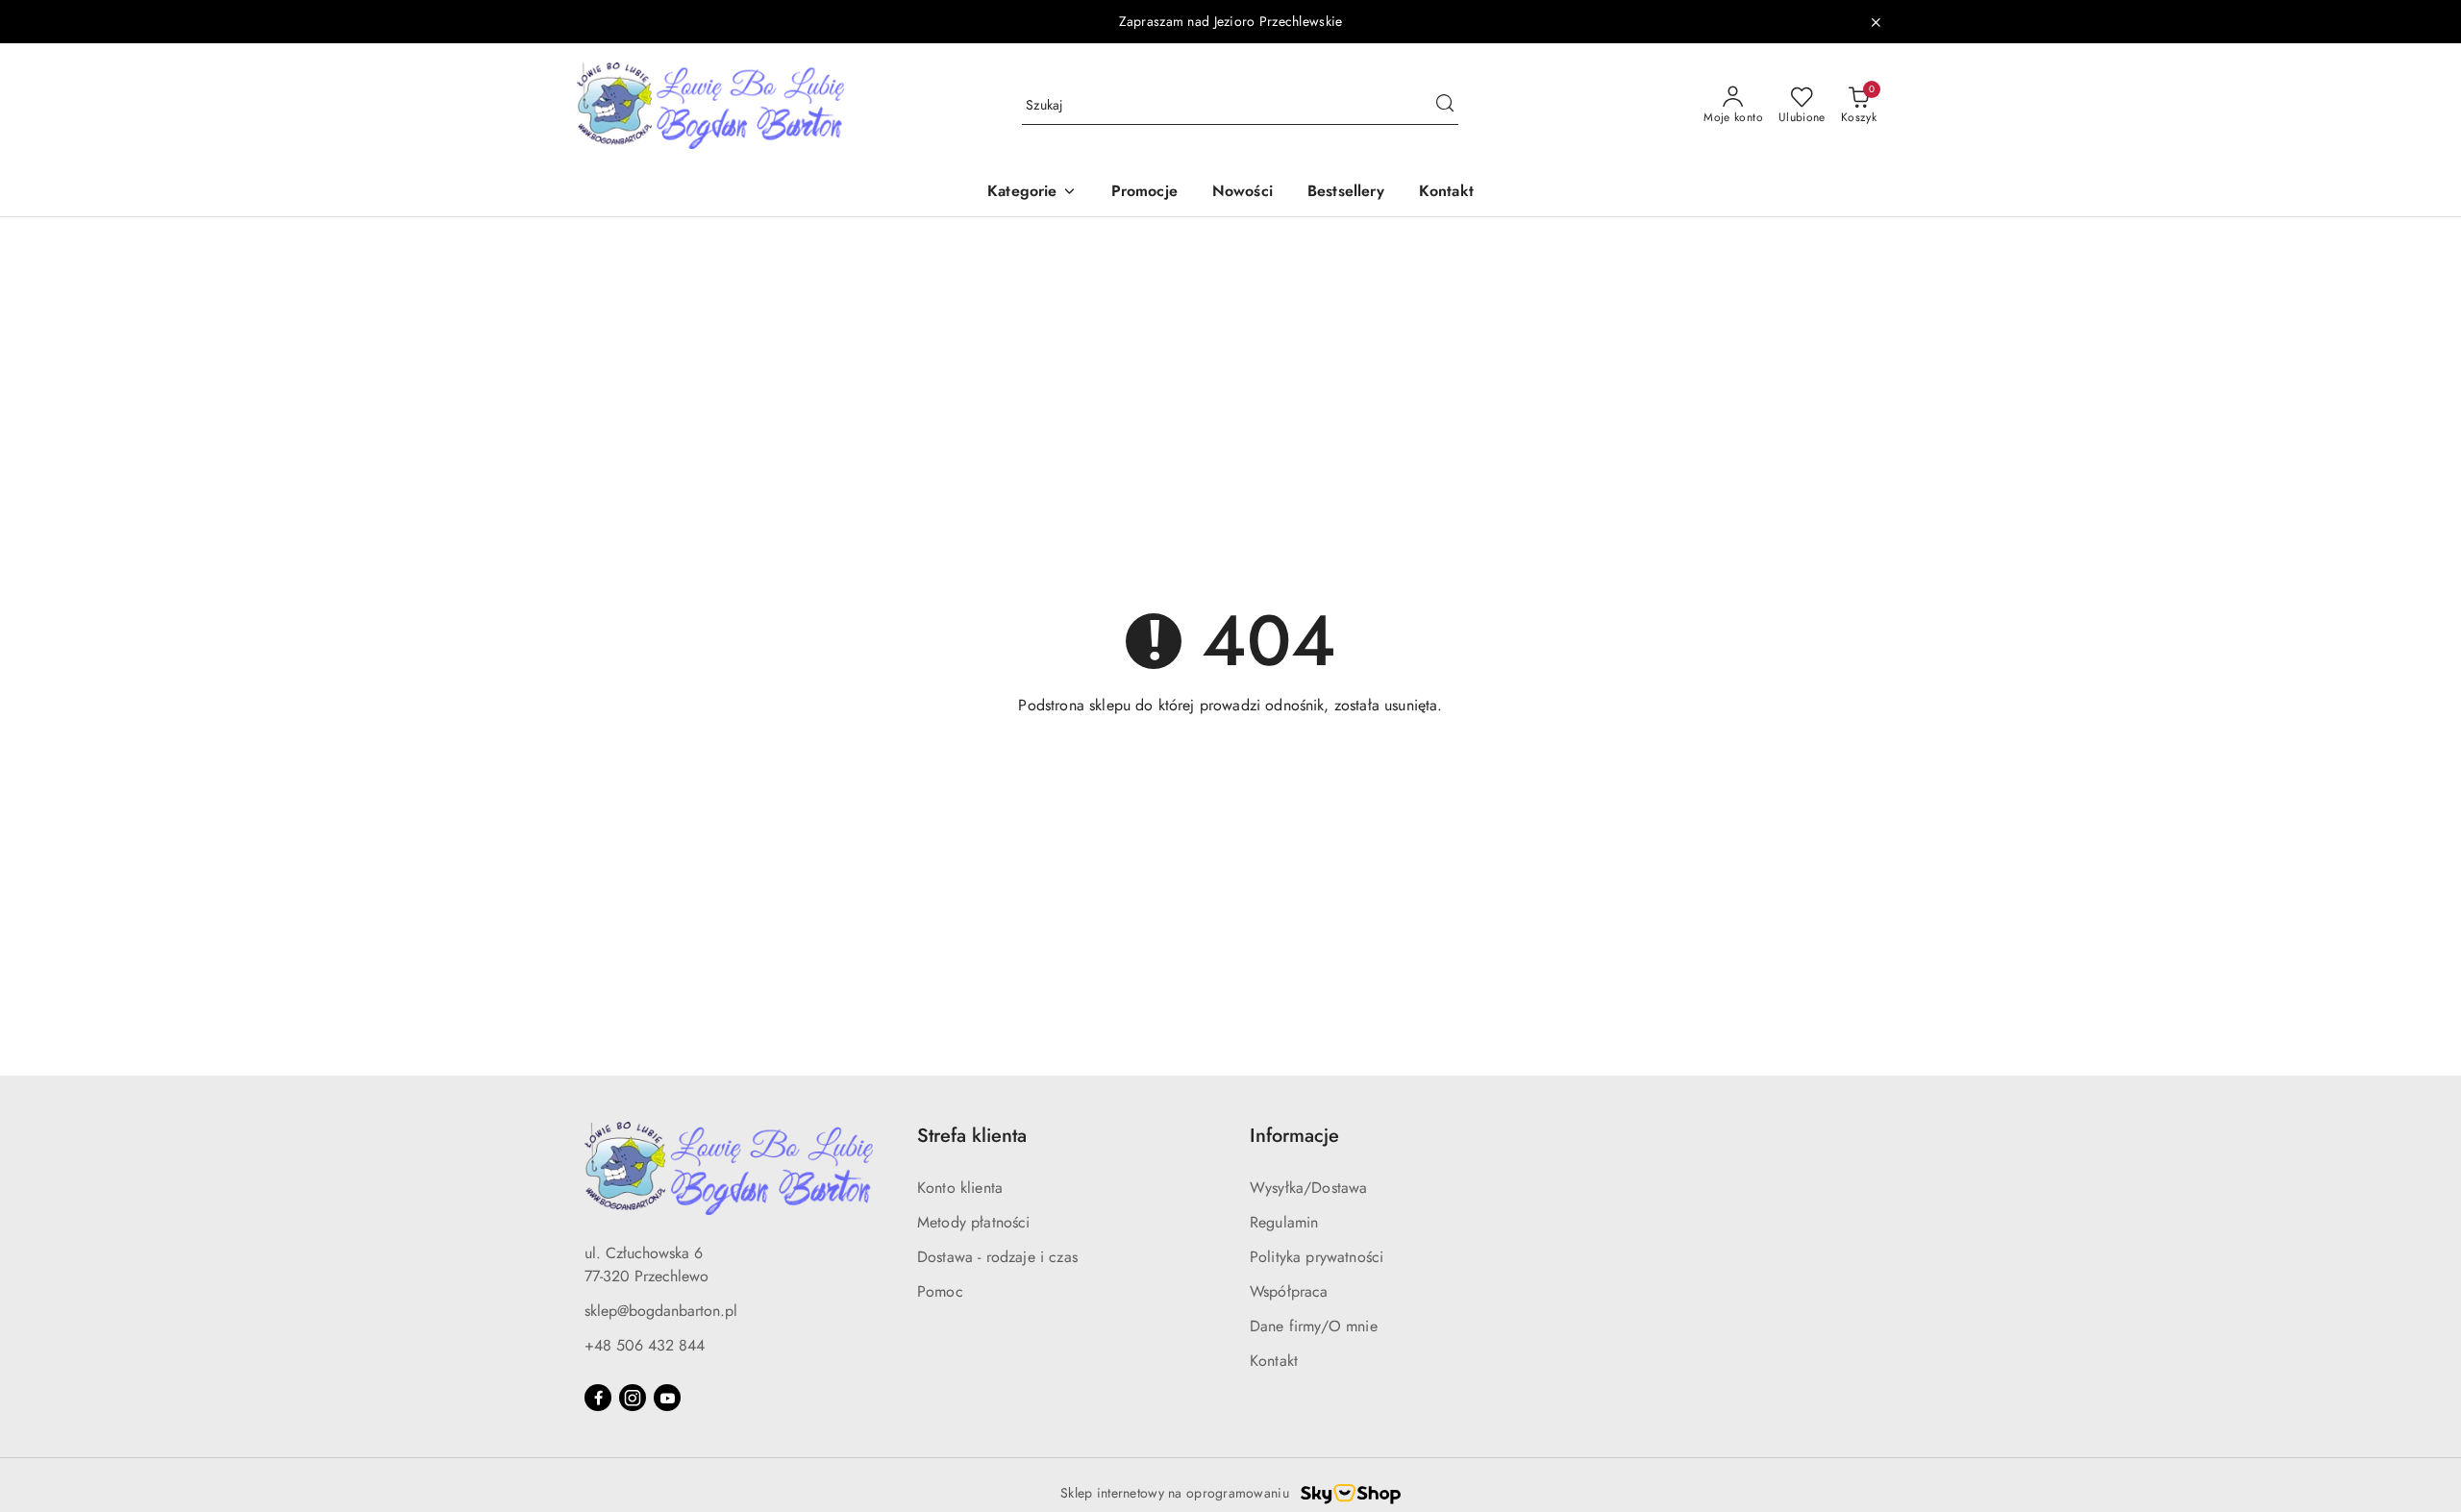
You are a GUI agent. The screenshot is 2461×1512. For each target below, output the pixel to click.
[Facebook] (598, 1398)
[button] (1032, 193)
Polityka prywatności (1317, 1257)
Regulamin (1284, 1222)
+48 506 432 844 (645, 1345)
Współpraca (1289, 1291)
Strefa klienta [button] (972, 1136)
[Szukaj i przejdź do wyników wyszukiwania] (1445, 106)
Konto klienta (960, 1188)
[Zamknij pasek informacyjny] (1876, 22)
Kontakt (1274, 1361)
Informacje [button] (1294, 1136)
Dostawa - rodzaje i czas (997, 1257)
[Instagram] (633, 1398)
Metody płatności (974, 1222)
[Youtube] (667, 1398)
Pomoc (940, 1291)
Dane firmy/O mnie (1314, 1326)
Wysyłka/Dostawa (1308, 1188)
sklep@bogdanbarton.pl (661, 1311)
